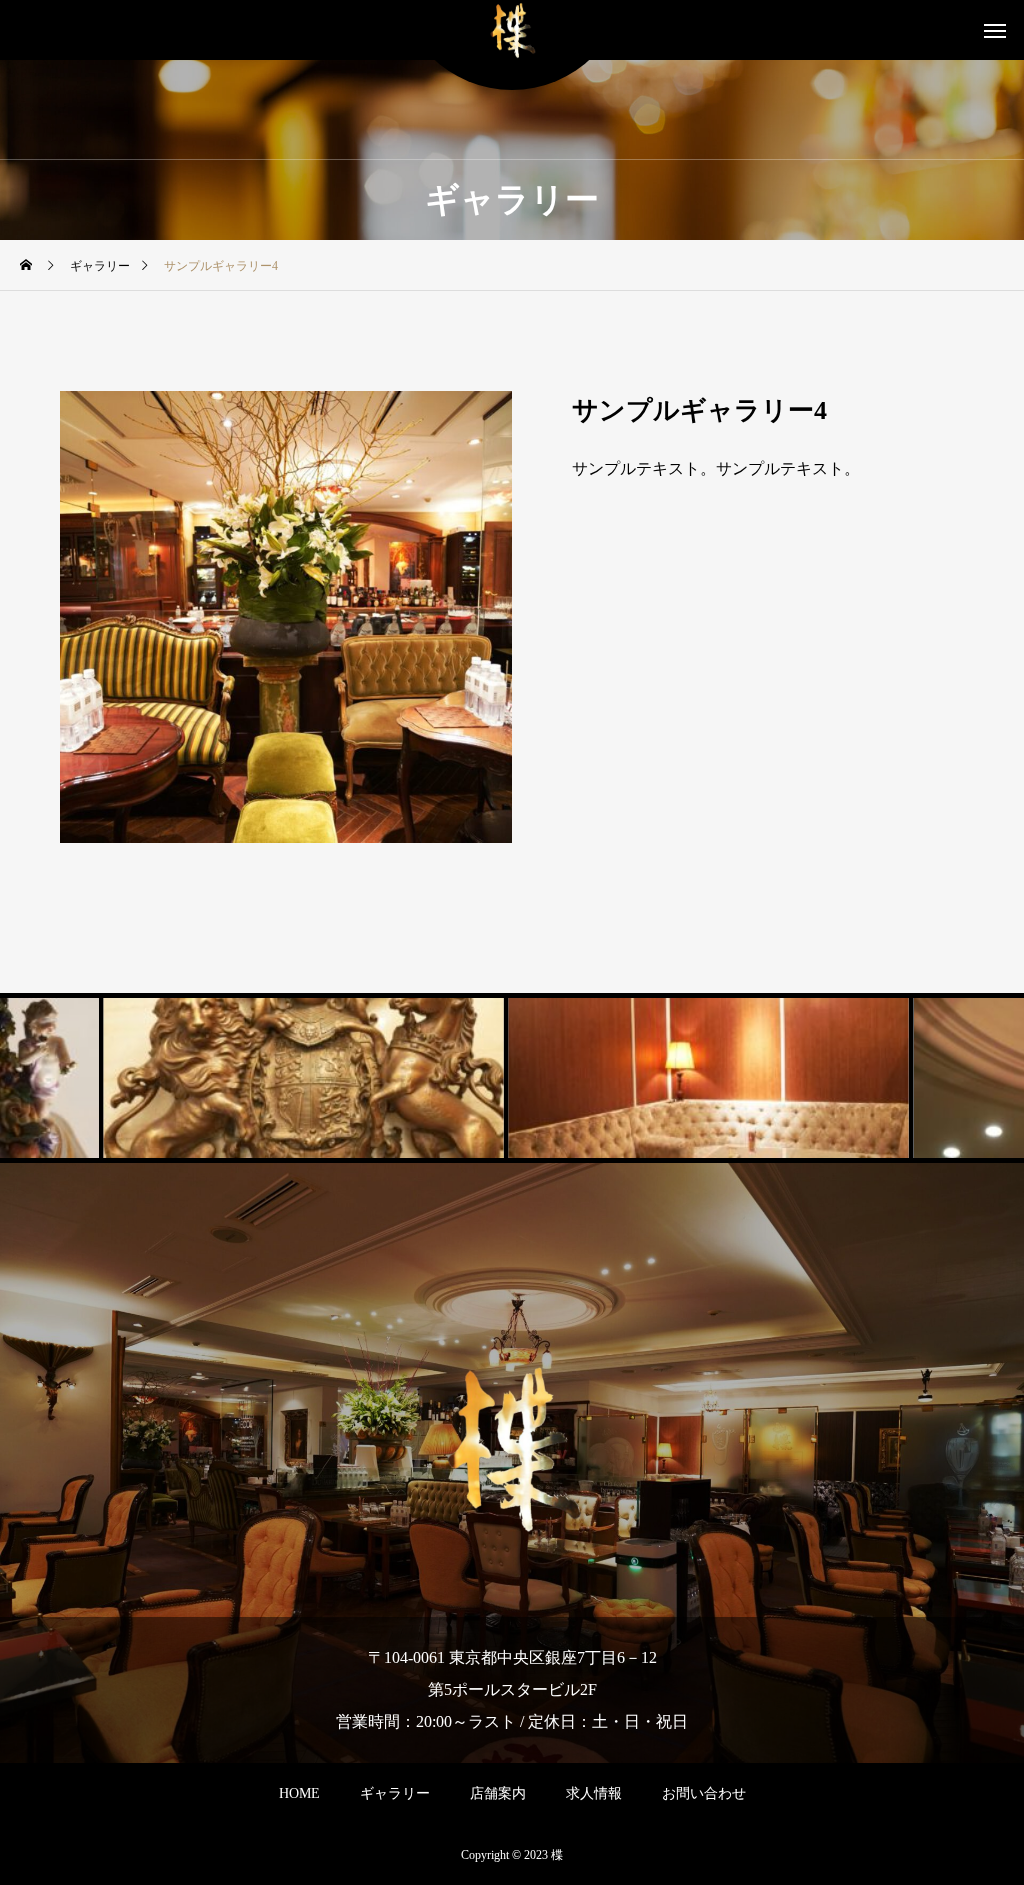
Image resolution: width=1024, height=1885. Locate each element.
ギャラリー (395, 1793)
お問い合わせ (704, 1793)
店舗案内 (498, 1793)
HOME (299, 1793)
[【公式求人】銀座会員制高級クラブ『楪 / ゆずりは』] (512, 30)
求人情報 (594, 1793)
